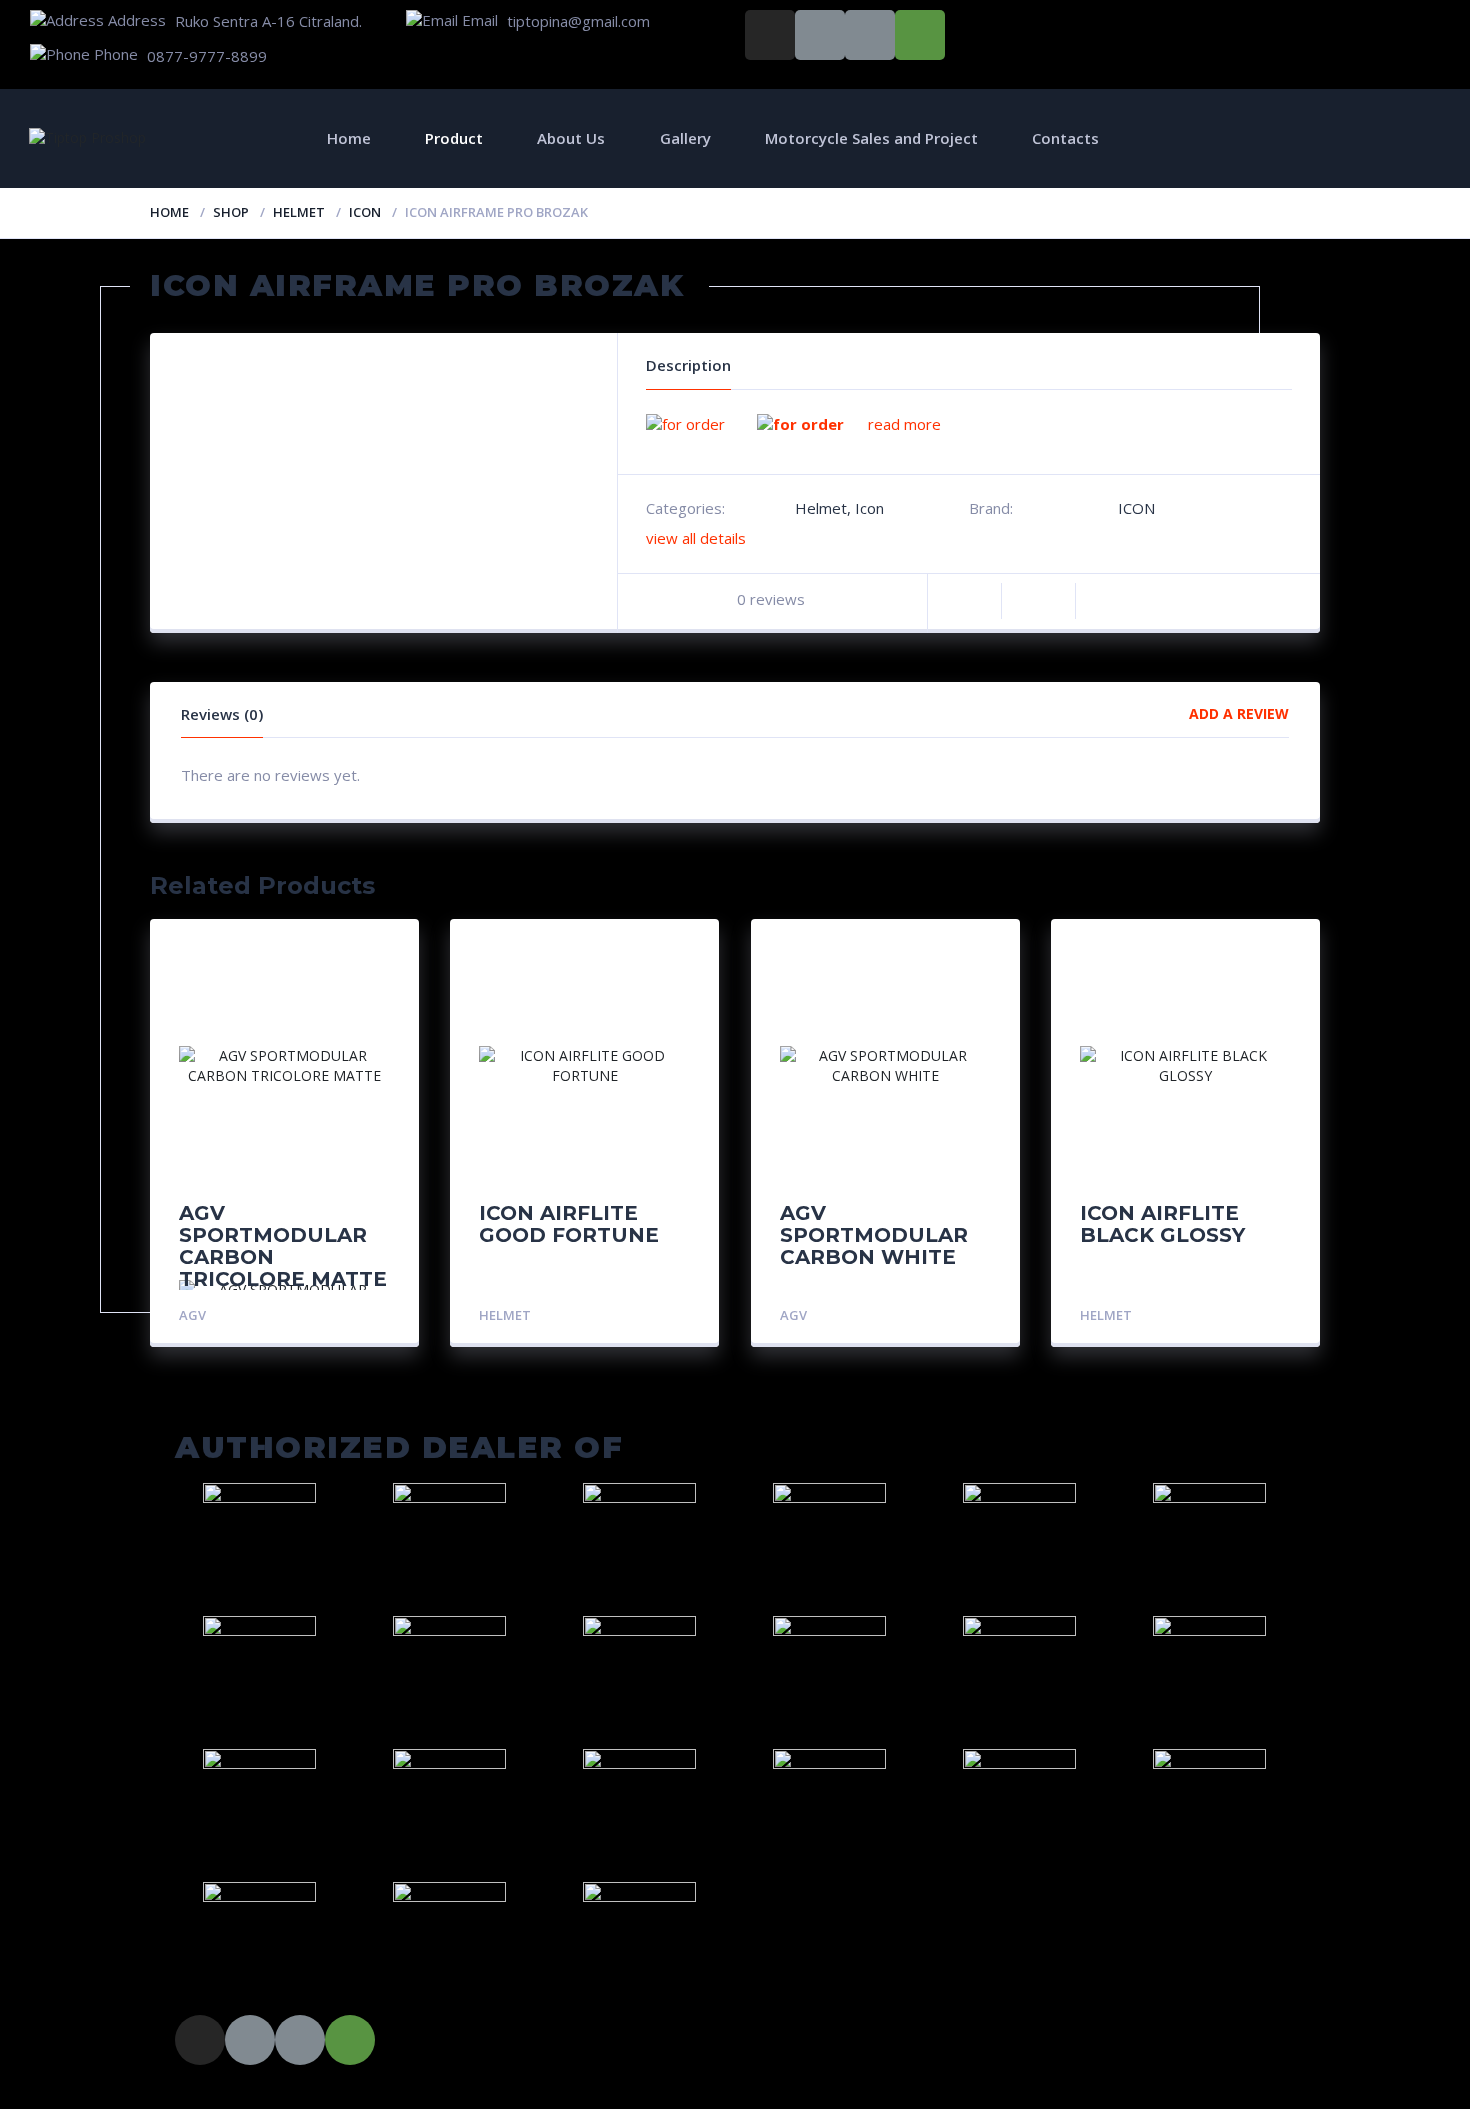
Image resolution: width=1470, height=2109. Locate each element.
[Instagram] (770, 35)
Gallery (685, 138)
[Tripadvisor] (920, 35)
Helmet (299, 212)
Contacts (1065, 138)
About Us (571, 138)
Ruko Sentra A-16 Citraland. (268, 21)
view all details (696, 538)
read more (904, 424)
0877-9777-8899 (207, 56)
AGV (192, 1315)
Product (454, 138)
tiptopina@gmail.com (578, 21)
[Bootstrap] (820, 35)
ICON (1136, 508)
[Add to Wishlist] (1038, 601)
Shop (231, 212)
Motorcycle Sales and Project (871, 138)
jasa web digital (296, 2091)
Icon (365, 212)
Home (349, 138)
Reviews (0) (222, 714)
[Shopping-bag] (870, 35)
